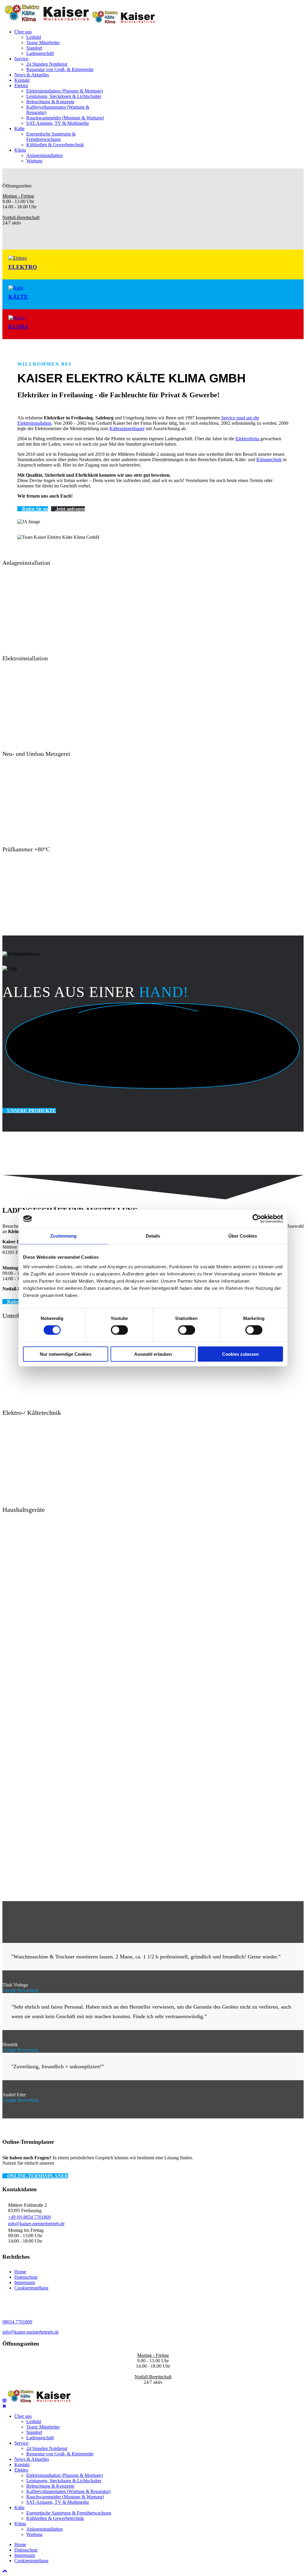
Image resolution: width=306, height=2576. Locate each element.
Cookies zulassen (240, 1354)
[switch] (119, 1330)
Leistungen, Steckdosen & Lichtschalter (64, 96)
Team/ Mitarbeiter (43, 43)
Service (21, 59)
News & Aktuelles (32, 75)
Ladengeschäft (40, 53)
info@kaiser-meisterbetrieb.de (36, 2224)
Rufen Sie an (35, 509)
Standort (34, 48)
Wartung (34, 161)
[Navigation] (4, 2401)
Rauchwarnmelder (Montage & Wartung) (65, 118)
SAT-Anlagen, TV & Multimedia (58, 123)
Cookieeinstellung (31, 2288)
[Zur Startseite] (39, 2401)
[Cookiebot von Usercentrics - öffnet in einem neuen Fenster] (257, 1219)
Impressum (25, 2282)
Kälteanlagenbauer (127, 428)
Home (20, 2272)
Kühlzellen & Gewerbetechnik (55, 145)
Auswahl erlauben (153, 1354)
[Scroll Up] (5, 2571)
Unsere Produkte (31, 1111)
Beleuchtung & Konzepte (50, 102)
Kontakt (22, 80)
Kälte (19, 129)
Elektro (21, 86)
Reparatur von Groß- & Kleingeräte (60, 69)
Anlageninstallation (45, 155)
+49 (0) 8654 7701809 (29, 2217)
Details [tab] (153, 1236)
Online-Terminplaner (37, 2176)
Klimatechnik (269, 460)
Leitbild (34, 37)
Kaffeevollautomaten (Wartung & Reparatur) (68, 2491)
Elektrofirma (248, 439)
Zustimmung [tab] (64, 1236)
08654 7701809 (17, 2322)
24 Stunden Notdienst (47, 64)
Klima (20, 150)
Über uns (23, 32)
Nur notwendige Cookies (66, 1354)
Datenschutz (26, 2277)
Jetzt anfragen (70, 509)
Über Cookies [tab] (243, 1236)
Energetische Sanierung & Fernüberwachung (51, 137)
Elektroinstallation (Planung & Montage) (65, 91)
